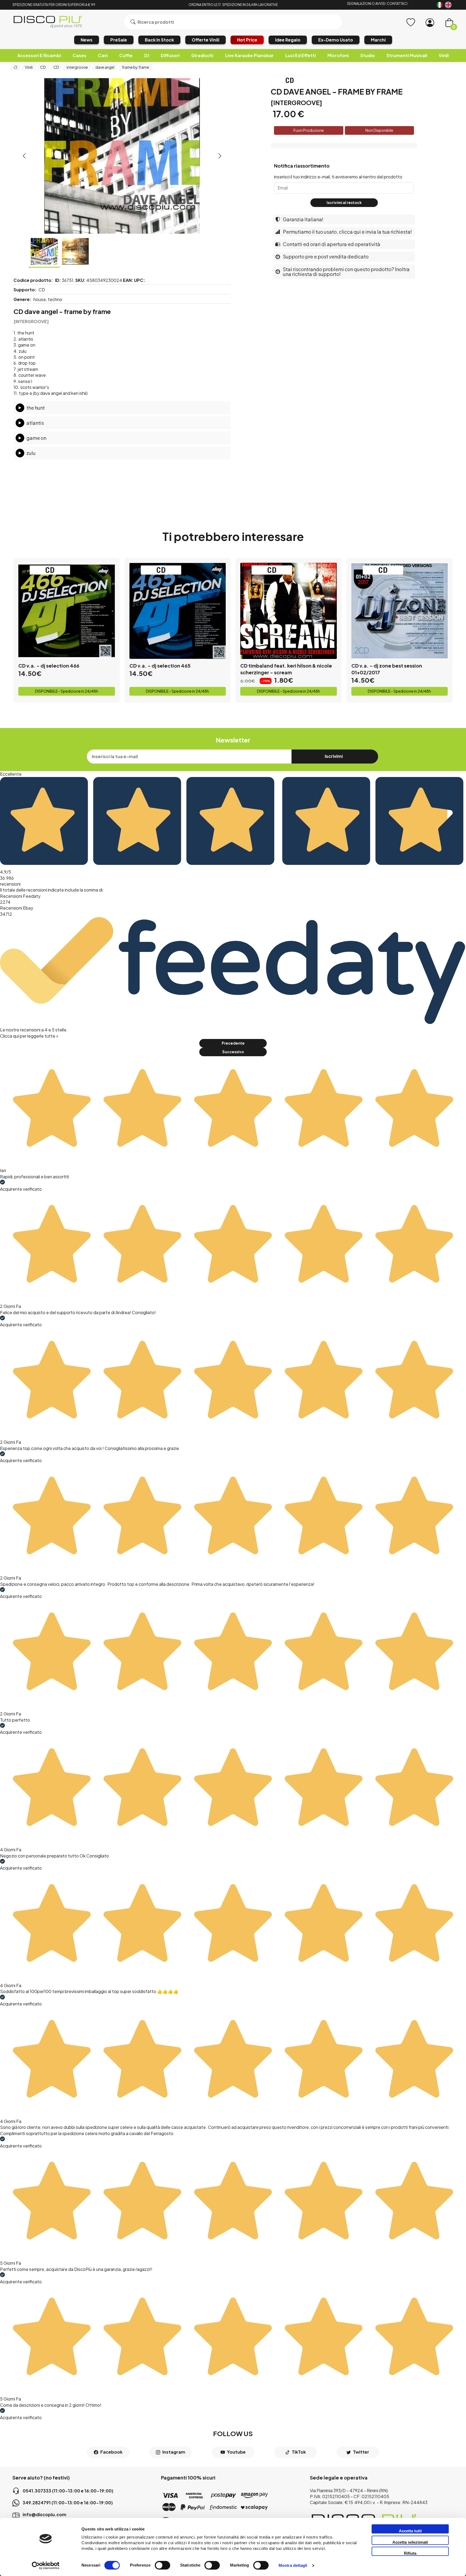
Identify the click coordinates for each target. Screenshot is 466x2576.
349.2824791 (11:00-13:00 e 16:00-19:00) (68, 2503)
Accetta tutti (410, 2531)
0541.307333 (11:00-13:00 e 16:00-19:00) (68, 2491)
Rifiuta (410, 2553)
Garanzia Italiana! (303, 219)
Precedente (233, 1043)
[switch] (162, 2565)
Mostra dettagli (293, 2566)
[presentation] (24, 156)
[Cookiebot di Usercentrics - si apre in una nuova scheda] (46, 2565)
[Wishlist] (411, 23)
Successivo (233, 1052)
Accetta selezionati (410, 2542)
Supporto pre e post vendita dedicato (326, 256)
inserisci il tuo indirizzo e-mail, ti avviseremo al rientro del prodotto (338, 177)
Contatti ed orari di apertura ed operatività (332, 244)
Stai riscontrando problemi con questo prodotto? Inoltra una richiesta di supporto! (346, 272)
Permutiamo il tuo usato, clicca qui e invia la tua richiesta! (347, 232)
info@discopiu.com (44, 2514)
